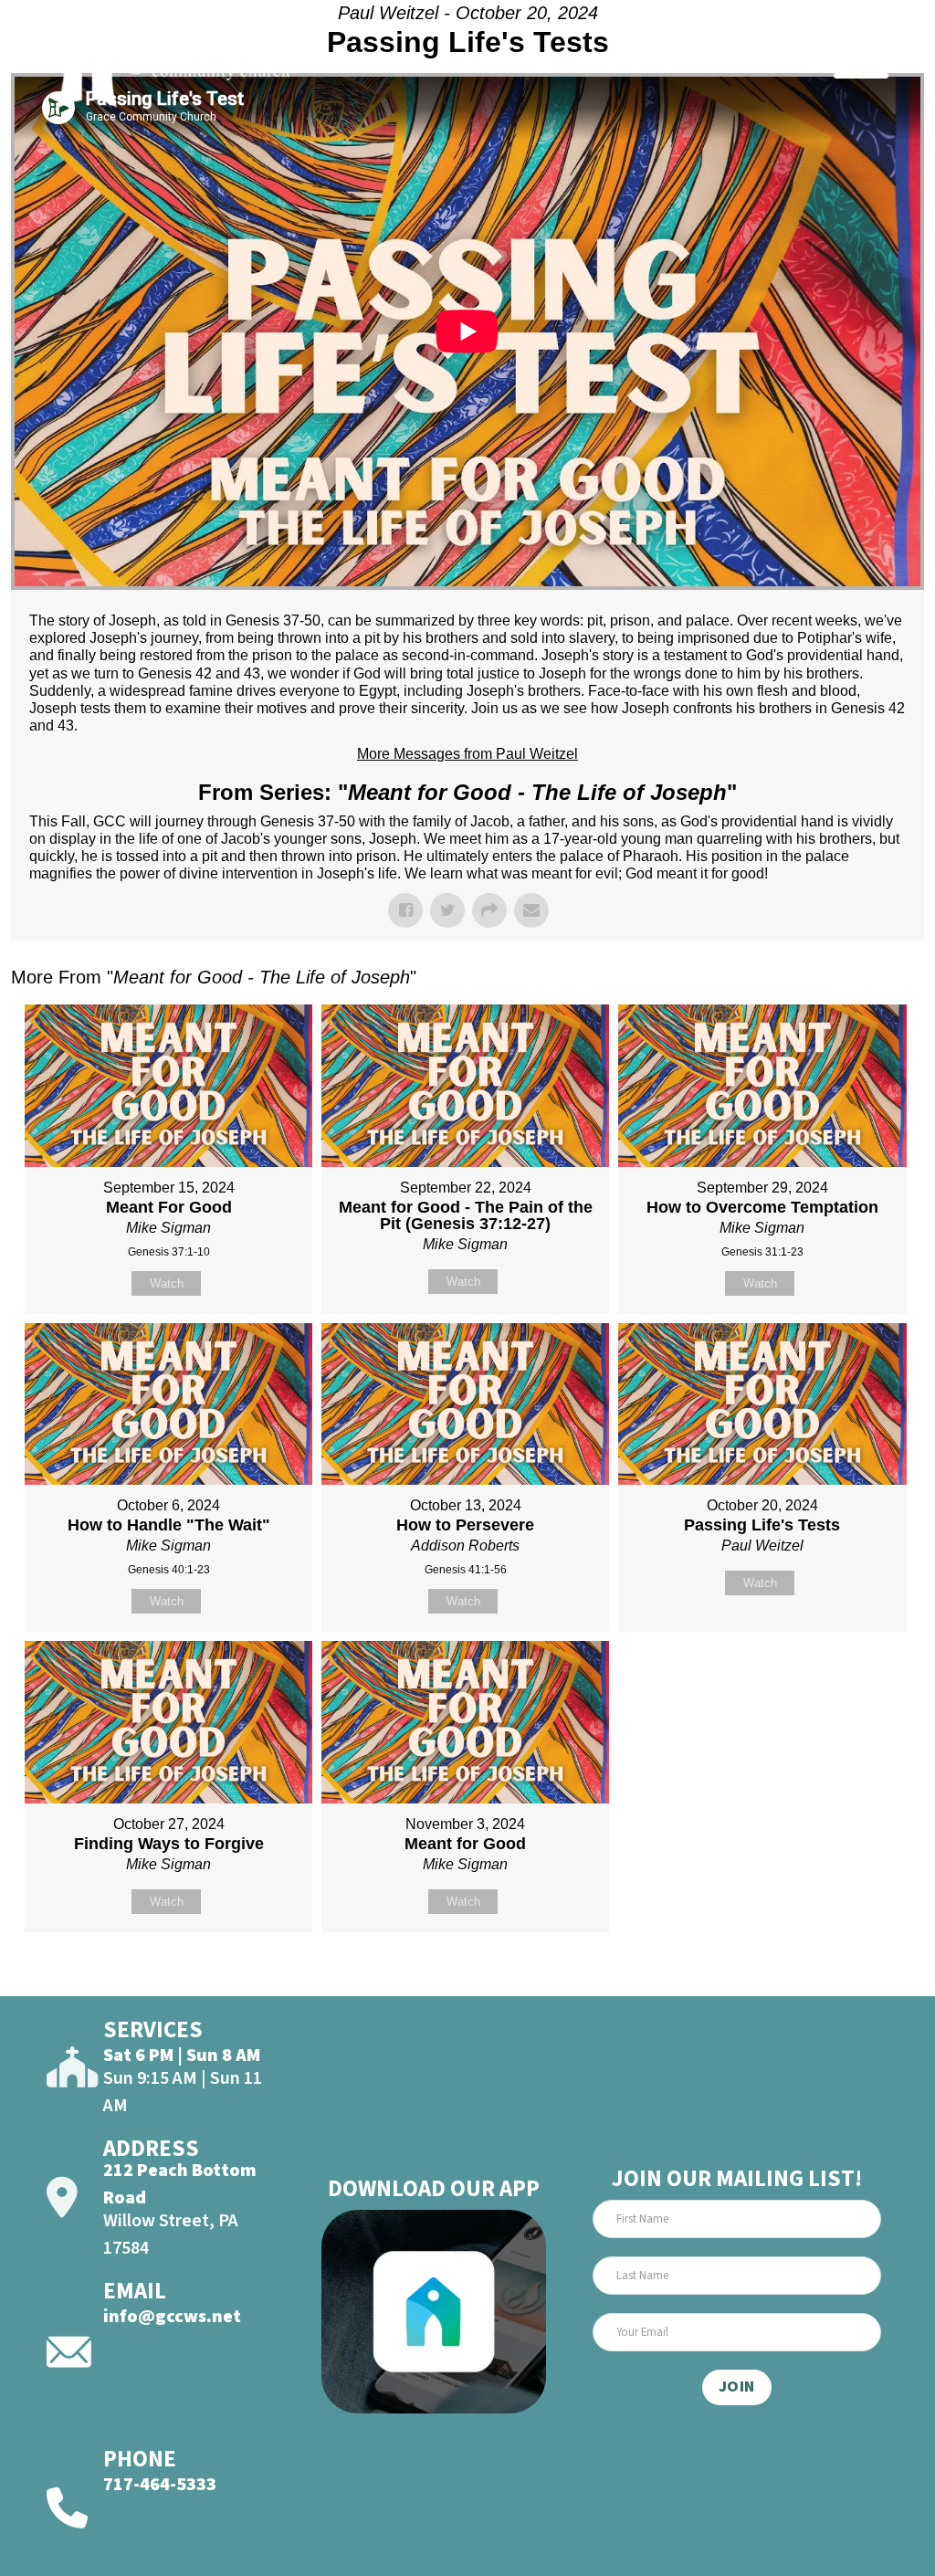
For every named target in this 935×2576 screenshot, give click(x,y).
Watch (167, 1283)
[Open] (861, 62)
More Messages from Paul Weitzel (467, 754)
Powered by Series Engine (856, 1978)
